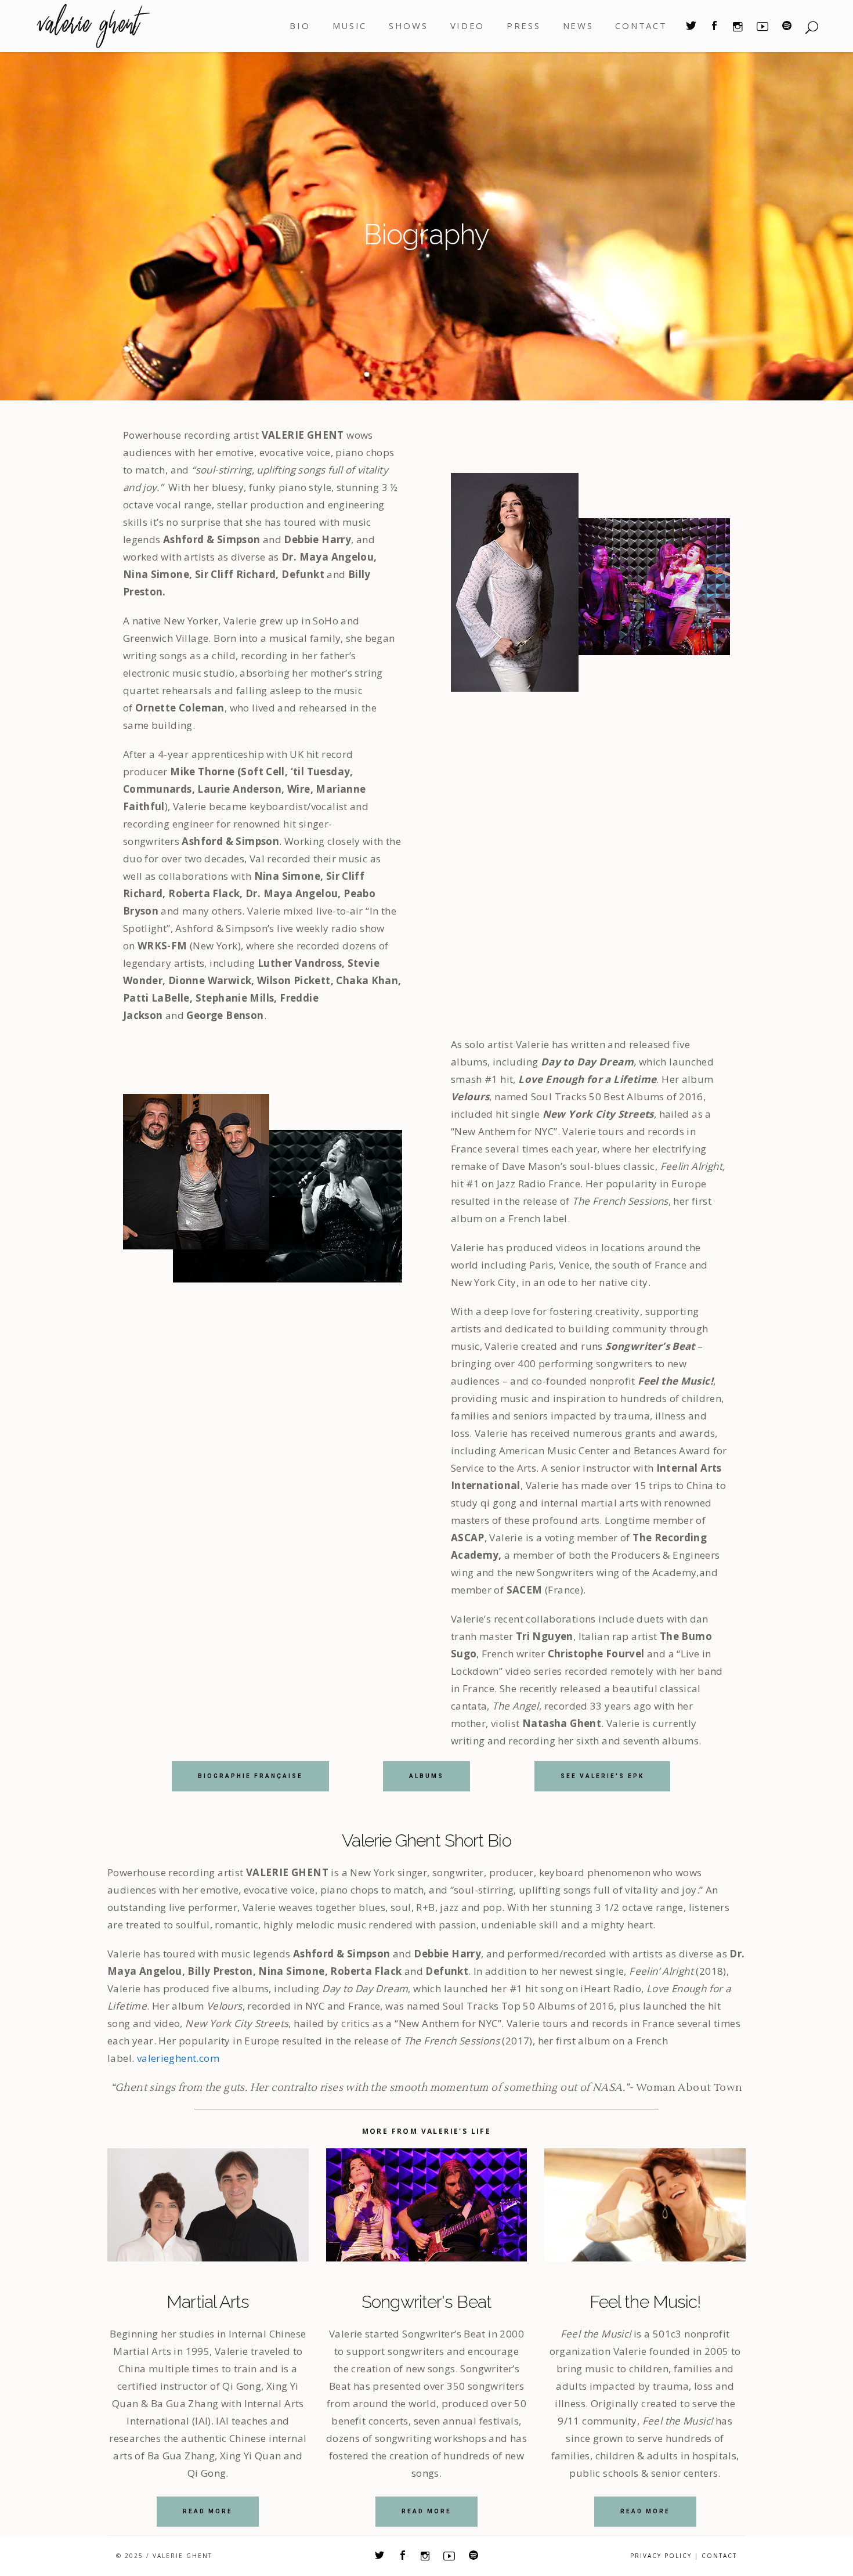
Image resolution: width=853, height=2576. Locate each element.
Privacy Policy (661, 2556)
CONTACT (719, 2556)
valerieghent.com (178, 2058)
